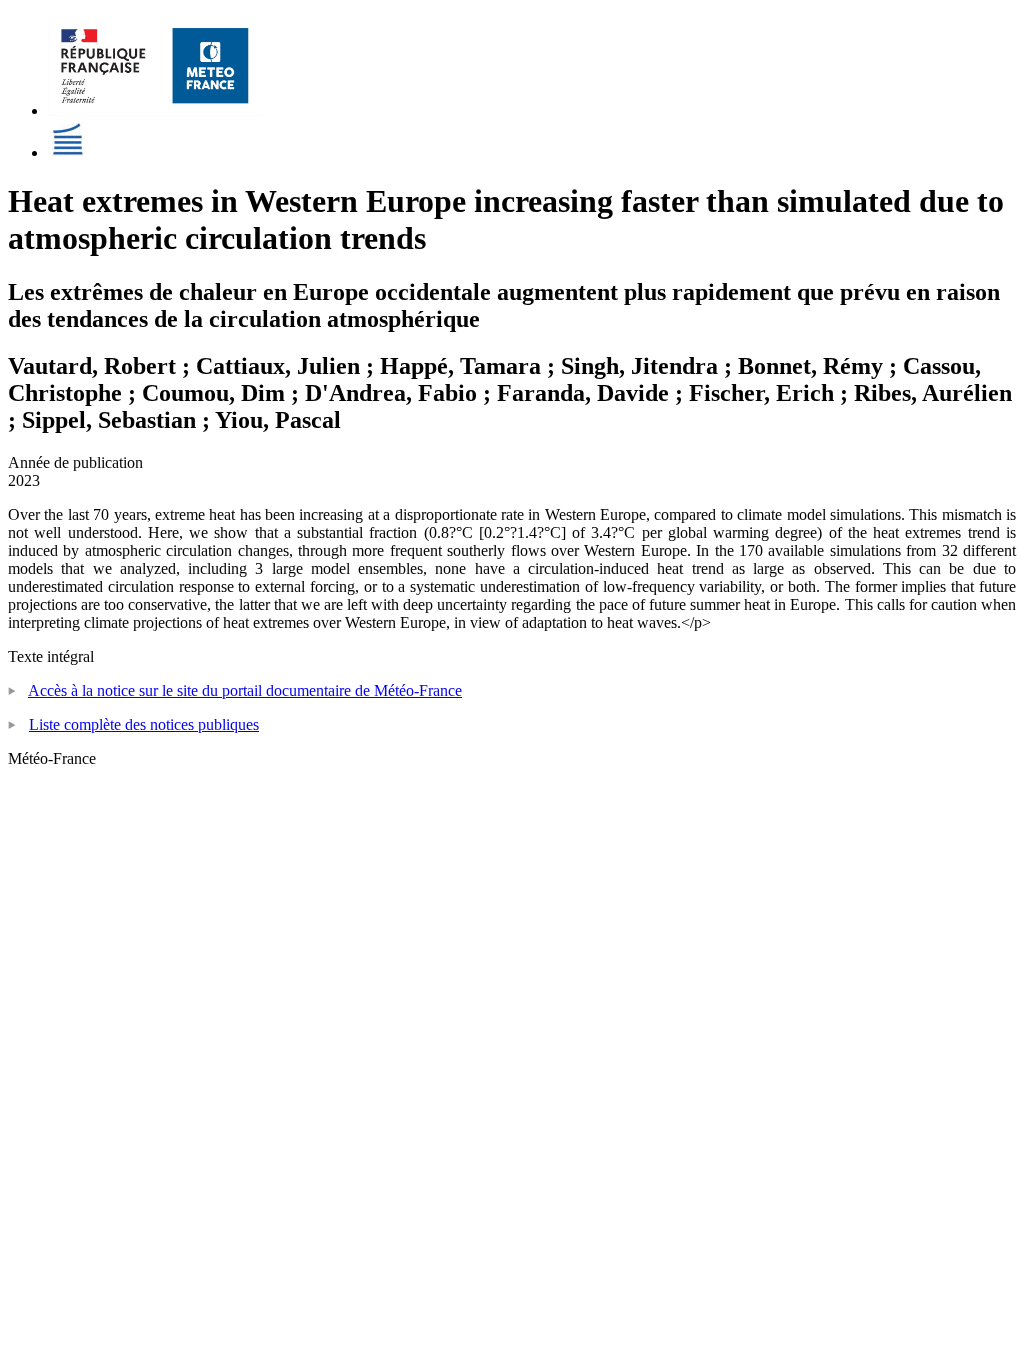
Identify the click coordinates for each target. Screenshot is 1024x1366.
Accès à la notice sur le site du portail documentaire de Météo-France (245, 690)
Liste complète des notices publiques (144, 724)
